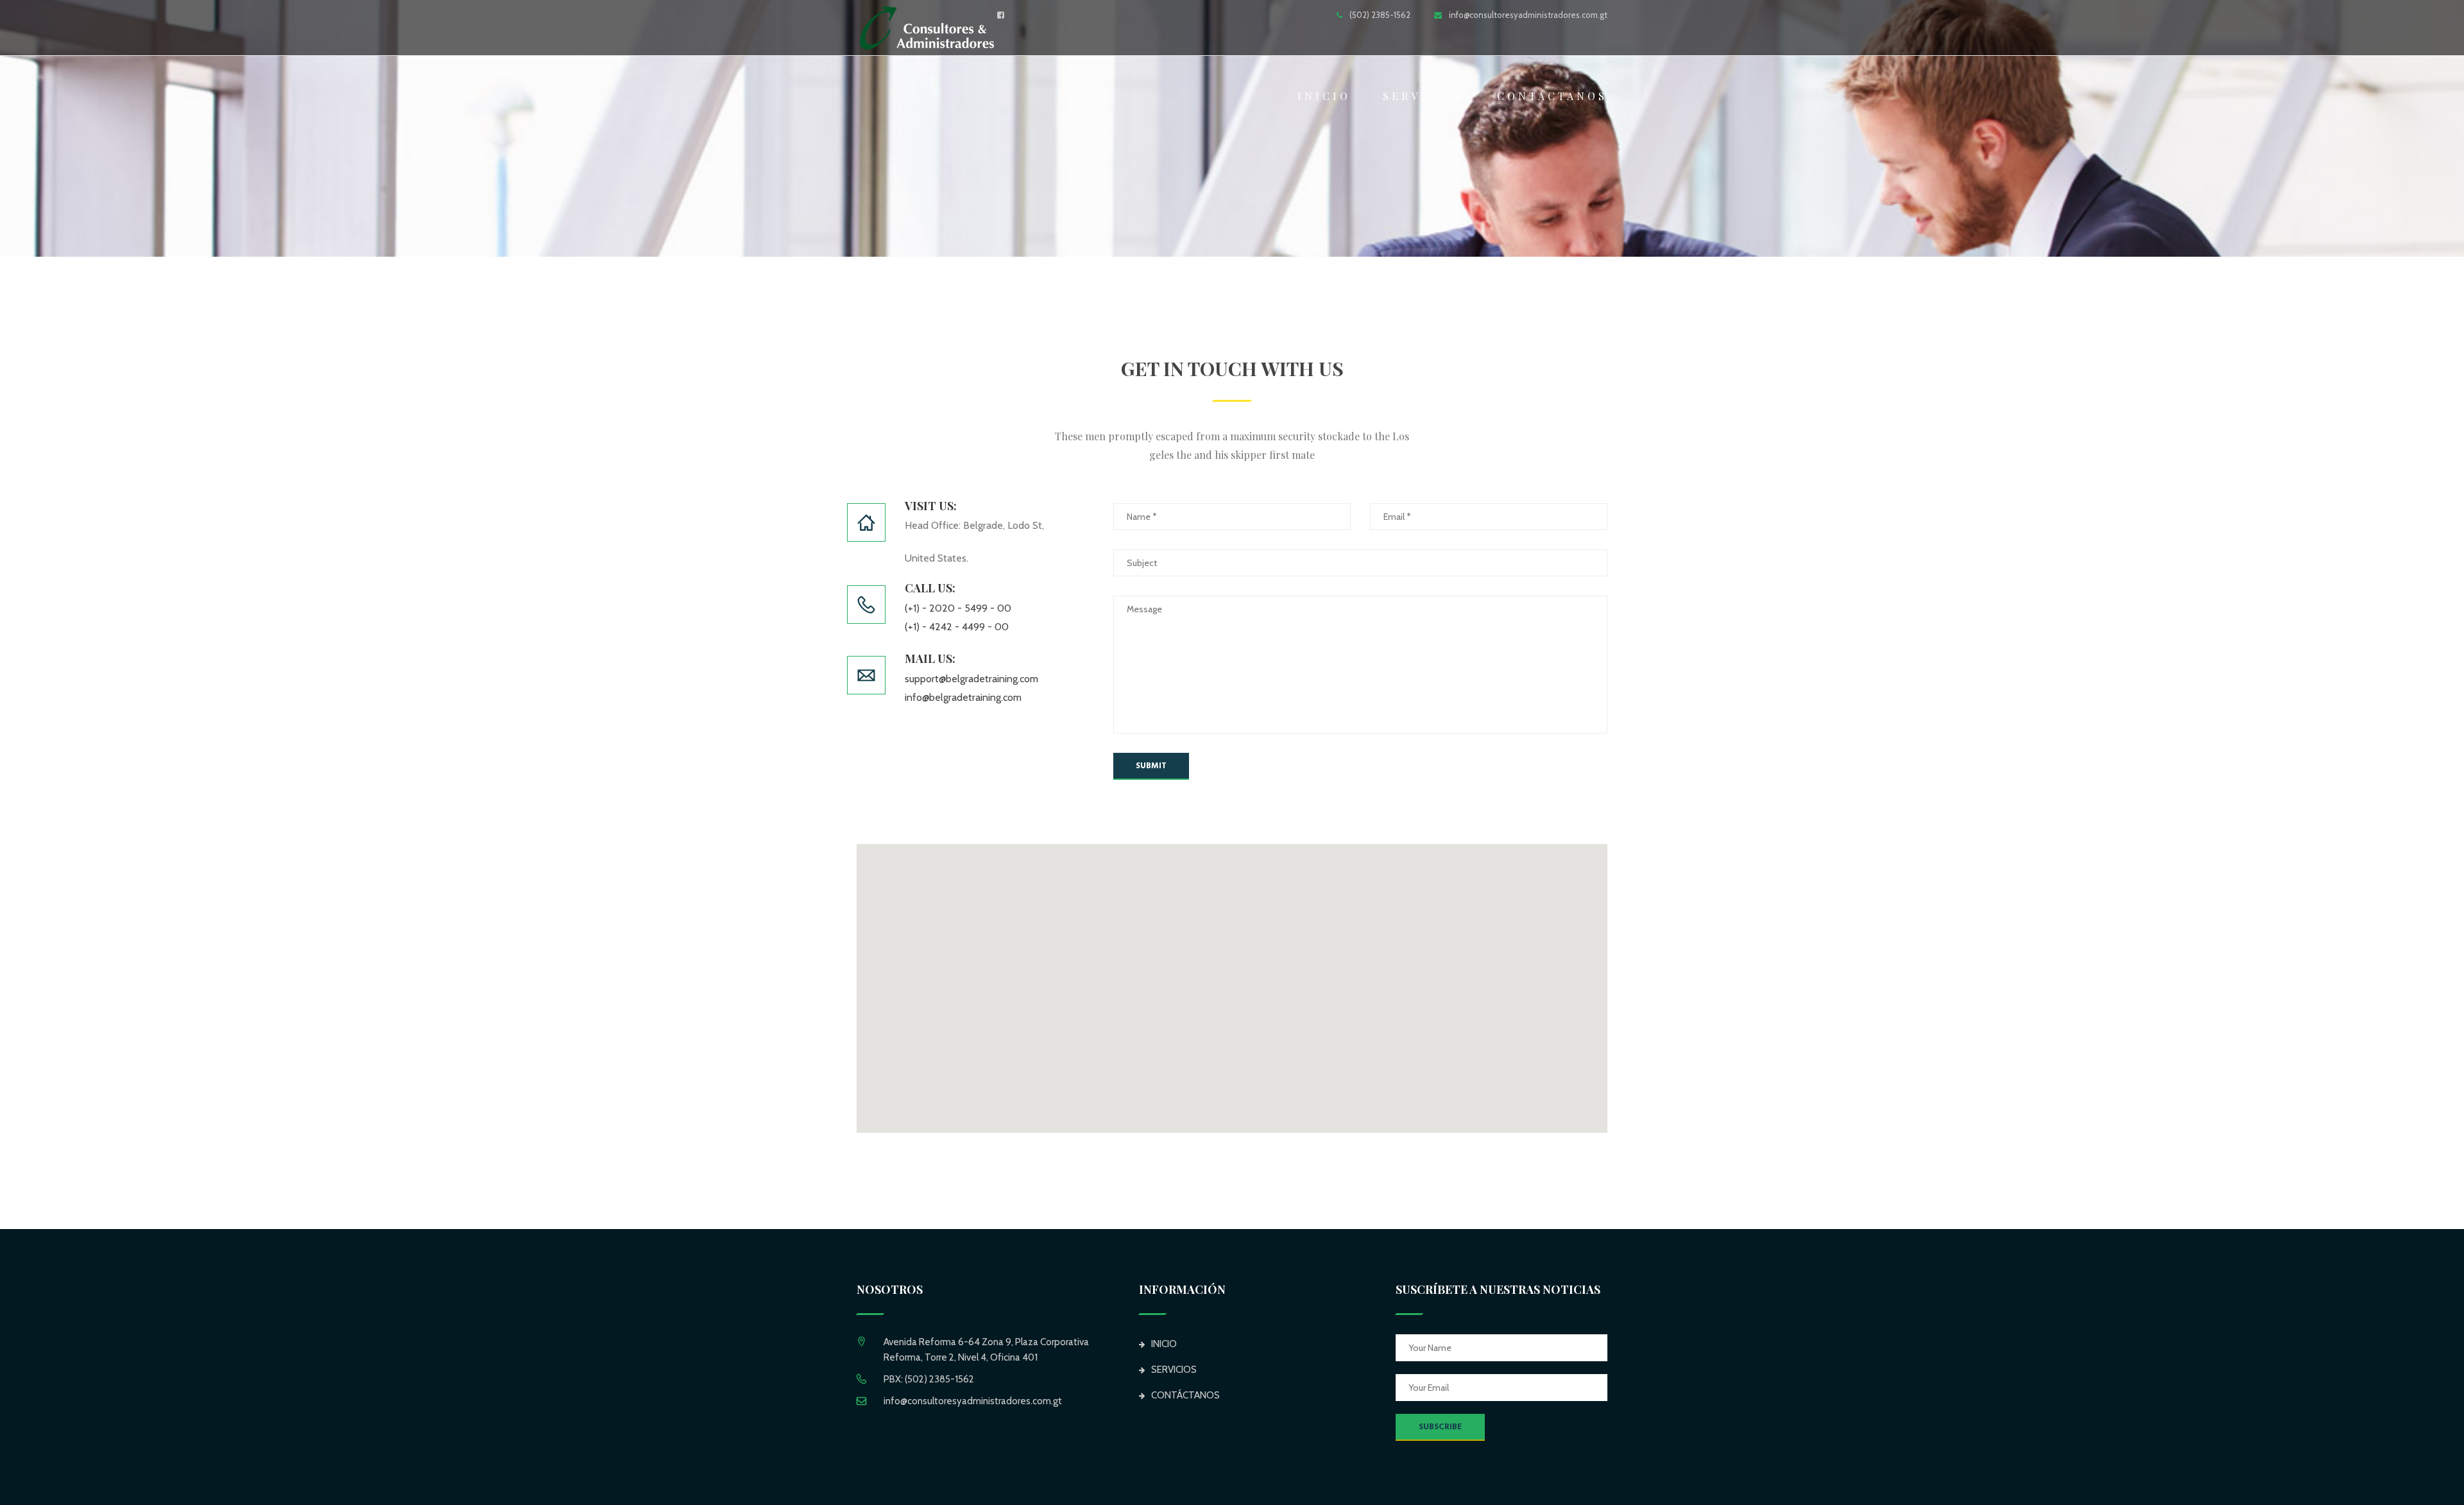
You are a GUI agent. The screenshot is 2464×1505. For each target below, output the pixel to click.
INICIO (1324, 96)
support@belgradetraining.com (971, 679)
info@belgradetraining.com (963, 697)
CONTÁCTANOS (1552, 96)
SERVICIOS (1424, 96)
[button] (1232, 981)
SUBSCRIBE (1440, 1427)
